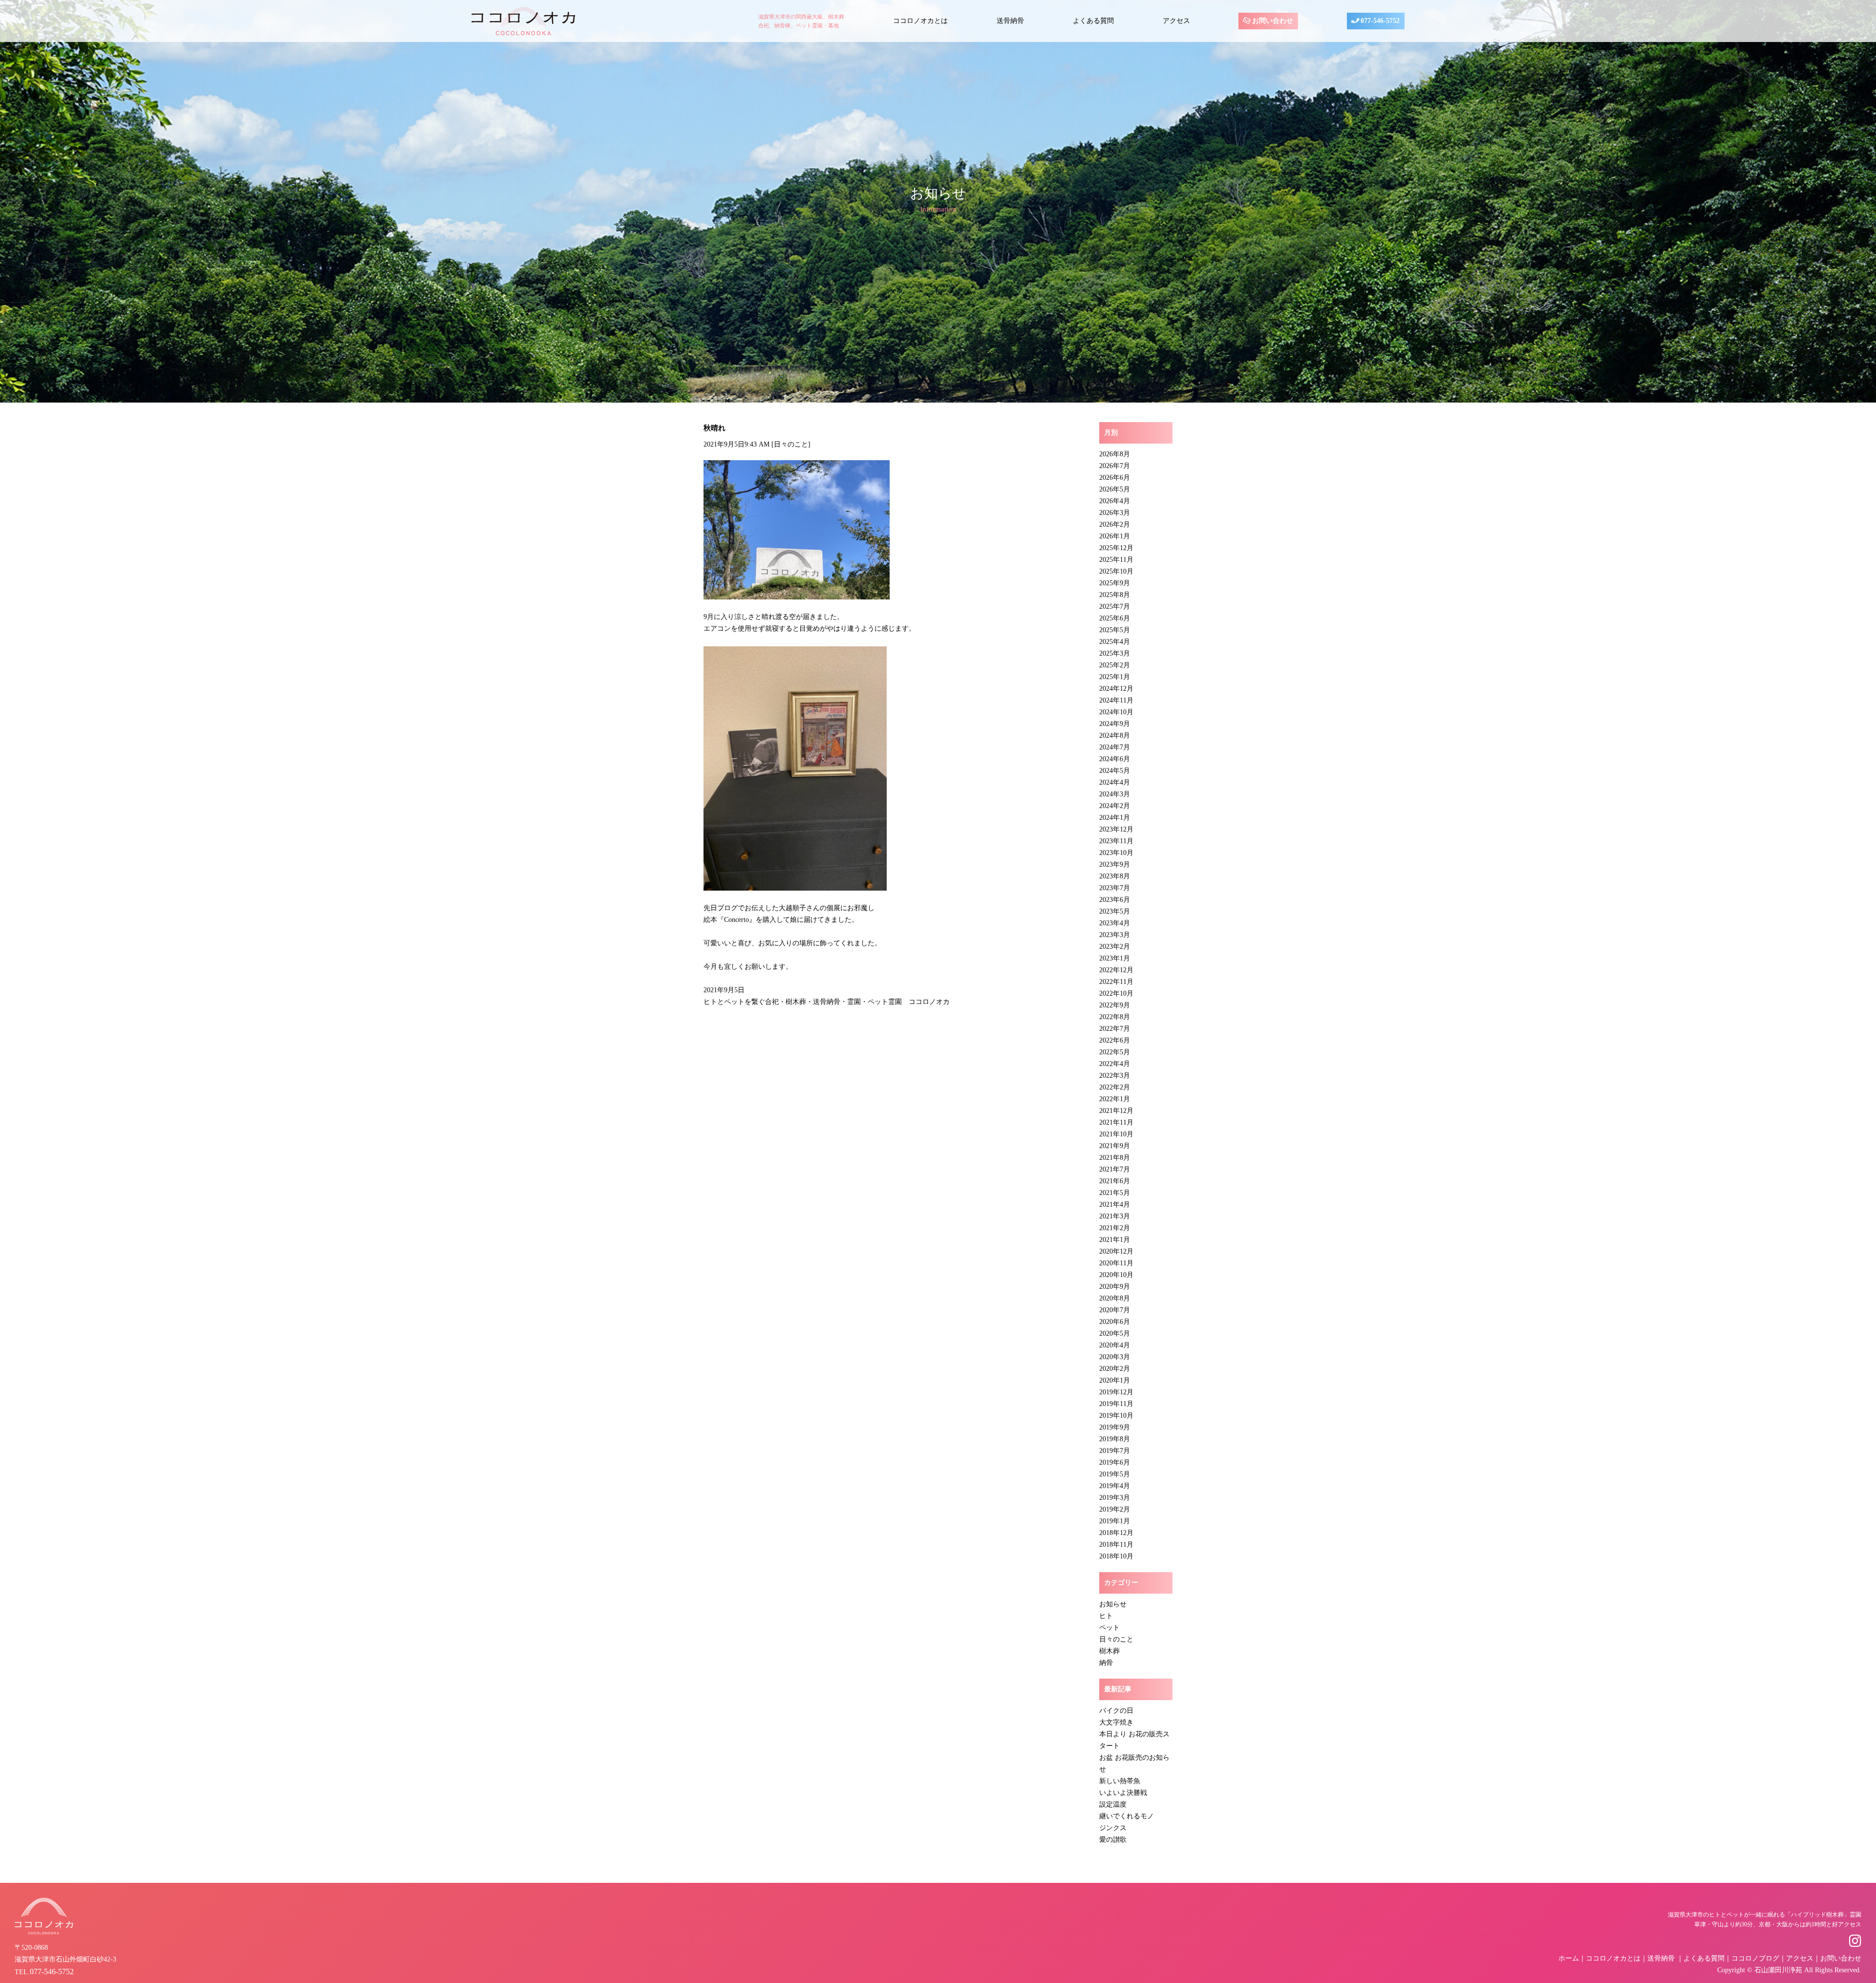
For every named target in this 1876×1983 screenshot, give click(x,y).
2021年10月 (1116, 1134)
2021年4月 (1115, 1205)
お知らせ (1113, 1604)
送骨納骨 (1010, 21)
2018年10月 (1116, 1556)
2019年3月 (1115, 1498)
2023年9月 (1115, 864)
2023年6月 (1115, 900)
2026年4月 (1115, 501)
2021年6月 (1115, 1181)
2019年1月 (1115, 1521)
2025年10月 (1116, 571)
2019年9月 (1115, 1427)
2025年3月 (1115, 653)
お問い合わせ (1272, 21)
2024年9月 (1115, 724)
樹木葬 (1109, 1651)
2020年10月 (1116, 1275)
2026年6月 (1115, 478)
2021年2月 (1115, 1228)
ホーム (1569, 1958)
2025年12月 (1116, 548)
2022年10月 (1116, 993)
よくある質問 (1093, 21)
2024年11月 (1116, 700)
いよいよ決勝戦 (1123, 1793)
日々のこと (791, 444)
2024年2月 (1115, 806)
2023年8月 (1115, 876)
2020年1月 (1115, 1380)
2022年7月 (1115, 1029)
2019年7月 (1115, 1451)
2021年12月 (1116, 1111)
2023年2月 (1115, 947)
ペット (1109, 1628)
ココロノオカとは (920, 21)
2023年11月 (1116, 841)
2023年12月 (1116, 829)
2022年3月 (1115, 1076)
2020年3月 (1115, 1357)
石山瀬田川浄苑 (1778, 1970)
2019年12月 (1116, 1392)
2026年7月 (1115, 466)
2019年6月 (1115, 1462)
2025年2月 (1115, 665)
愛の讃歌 (1113, 1840)
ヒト (1106, 1616)
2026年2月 (1115, 524)
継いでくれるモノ (1127, 1816)
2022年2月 (1115, 1087)
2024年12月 (1116, 689)
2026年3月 (1115, 513)
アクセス (1176, 21)
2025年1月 (1115, 677)
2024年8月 (1115, 736)
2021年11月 (1116, 1122)
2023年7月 (1115, 888)
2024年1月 (1115, 818)
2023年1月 (1115, 958)
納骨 (1106, 1663)
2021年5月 (1115, 1193)
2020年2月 (1115, 1369)
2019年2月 (1115, 1509)
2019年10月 (1116, 1416)
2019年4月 (1115, 1486)
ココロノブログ (1755, 1958)
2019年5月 (1115, 1474)
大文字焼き (1116, 1722)
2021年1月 (1115, 1240)
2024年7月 (1115, 747)
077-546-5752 (1379, 21)
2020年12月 (1116, 1251)
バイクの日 (1116, 1711)
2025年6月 (1115, 618)
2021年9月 (1115, 1146)
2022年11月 (1116, 982)
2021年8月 (1115, 1158)
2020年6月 (1115, 1322)
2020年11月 (1116, 1263)
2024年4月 (1115, 782)
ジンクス (1113, 1828)
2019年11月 (1116, 1404)
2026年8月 (1115, 454)
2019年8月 (1115, 1439)
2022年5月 (1115, 1052)
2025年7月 (1115, 607)
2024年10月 (1116, 712)
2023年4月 (1115, 923)
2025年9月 (1115, 583)
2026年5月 (1115, 489)
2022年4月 (1115, 1064)
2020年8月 (1115, 1298)
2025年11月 (1116, 560)
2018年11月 (1116, 1545)
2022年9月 (1115, 1005)
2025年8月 (1115, 595)
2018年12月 (1116, 1533)
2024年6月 (1115, 759)
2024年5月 (1115, 771)
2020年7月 (1115, 1310)
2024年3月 (1115, 794)
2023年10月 (1116, 853)
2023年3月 (1115, 935)
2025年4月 (1115, 642)
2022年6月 (1115, 1040)
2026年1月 (1115, 536)
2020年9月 (1115, 1287)
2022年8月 (1115, 1017)
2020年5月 (1115, 1333)
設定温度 (1113, 1804)
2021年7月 (1115, 1169)
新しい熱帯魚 (1120, 1781)
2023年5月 (1115, 911)
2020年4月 (1115, 1345)
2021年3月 (1115, 1216)
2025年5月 (1115, 630)
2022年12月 (1116, 970)
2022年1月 (1115, 1099)
